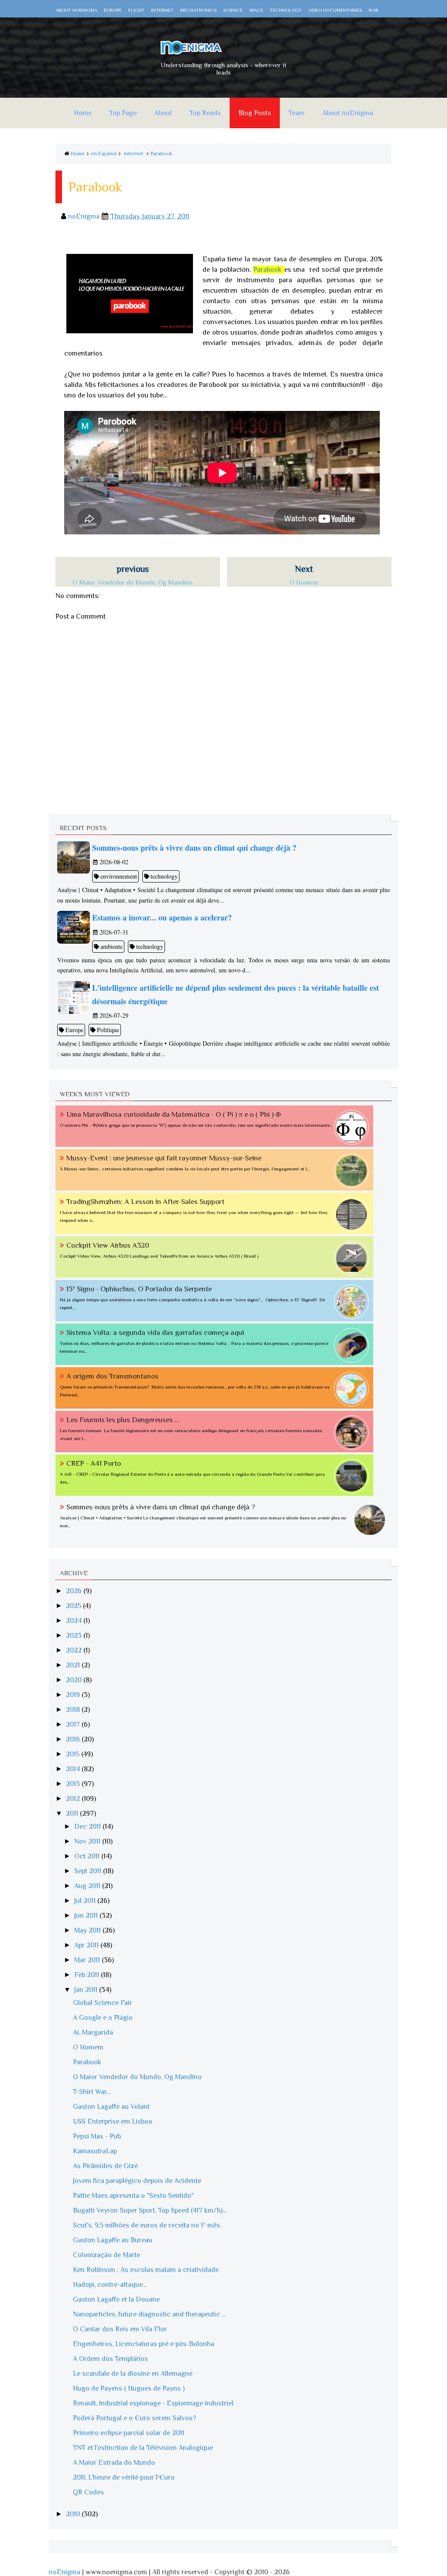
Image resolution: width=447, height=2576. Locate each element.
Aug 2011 (88, 1886)
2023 (75, 1635)
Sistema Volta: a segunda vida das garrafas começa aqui (155, 1332)
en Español (104, 154)
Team (297, 113)
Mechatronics (198, 10)
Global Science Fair (103, 2003)
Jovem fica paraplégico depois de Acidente (137, 2181)
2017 (74, 1724)
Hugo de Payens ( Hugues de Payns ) (129, 2388)
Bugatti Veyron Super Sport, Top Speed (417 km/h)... (150, 2210)
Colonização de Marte (107, 2255)
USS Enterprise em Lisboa (112, 2121)
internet (134, 154)
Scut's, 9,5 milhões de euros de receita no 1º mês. (147, 2225)
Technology (286, 10)
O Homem (88, 2047)
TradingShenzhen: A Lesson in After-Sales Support (145, 1202)
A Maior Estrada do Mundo (114, 2463)
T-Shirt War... (92, 2092)
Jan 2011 (87, 1990)
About (163, 113)
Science (233, 10)
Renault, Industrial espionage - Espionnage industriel (153, 2403)
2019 (74, 1695)
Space (256, 10)
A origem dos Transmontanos (112, 1376)
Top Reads (205, 113)
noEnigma (65, 2572)
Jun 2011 (87, 1916)
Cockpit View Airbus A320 (108, 1245)
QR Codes (88, 2492)
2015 (74, 1754)
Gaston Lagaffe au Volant (111, 2107)
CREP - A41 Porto (94, 1463)
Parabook (162, 154)
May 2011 (88, 1930)
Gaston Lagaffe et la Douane (116, 2299)
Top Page (123, 113)
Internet (162, 10)
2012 (74, 1799)
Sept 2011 (89, 1871)
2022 (75, 1650)
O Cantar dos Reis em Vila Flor (120, 2329)
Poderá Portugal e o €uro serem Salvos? (134, 2418)
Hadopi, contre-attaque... (110, 2285)
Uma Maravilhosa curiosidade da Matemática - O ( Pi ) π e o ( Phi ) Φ (174, 1114)
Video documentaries (335, 10)
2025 (74, 1606)
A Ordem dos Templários (110, 2359)
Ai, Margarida (93, 2032)
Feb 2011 (88, 1975)
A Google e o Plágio (103, 2018)
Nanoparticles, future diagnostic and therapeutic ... (149, 2314)
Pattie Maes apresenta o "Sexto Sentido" (133, 2196)
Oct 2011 (88, 1856)
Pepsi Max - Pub (97, 2136)
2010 (74, 2514)
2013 (74, 1784)
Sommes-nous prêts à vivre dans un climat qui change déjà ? (161, 1507)
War (373, 10)
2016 (74, 1739)
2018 (74, 1710)
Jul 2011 (86, 1901)
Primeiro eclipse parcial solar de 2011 (129, 2433)
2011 (73, 1813)
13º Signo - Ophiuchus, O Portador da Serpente (139, 1289)
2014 (74, 1769)
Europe (113, 10)
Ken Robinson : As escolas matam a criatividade (146, 2270)
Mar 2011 (88, 1960)
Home (83, 113)
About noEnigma (76, 10)
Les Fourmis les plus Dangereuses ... (123, 1420)
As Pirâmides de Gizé (105, 2166)
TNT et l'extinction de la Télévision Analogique (143, 2448)
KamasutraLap (95, 2151)
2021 (74, 1665)
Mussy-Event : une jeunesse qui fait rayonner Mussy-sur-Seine (164, 1158)
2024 (75, 1621)
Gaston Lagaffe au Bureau (113, 2240)
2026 (75, 1591)
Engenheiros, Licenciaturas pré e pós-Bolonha (144, 2344)
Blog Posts (255, 113)
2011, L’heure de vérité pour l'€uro (124, 2477)
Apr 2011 (87, 1945)
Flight (136, 10)
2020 (75, 1680)
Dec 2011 (88, 1827)
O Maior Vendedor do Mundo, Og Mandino (137, 2077)
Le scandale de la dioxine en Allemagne (133, 2374)
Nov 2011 (88, 1841)
